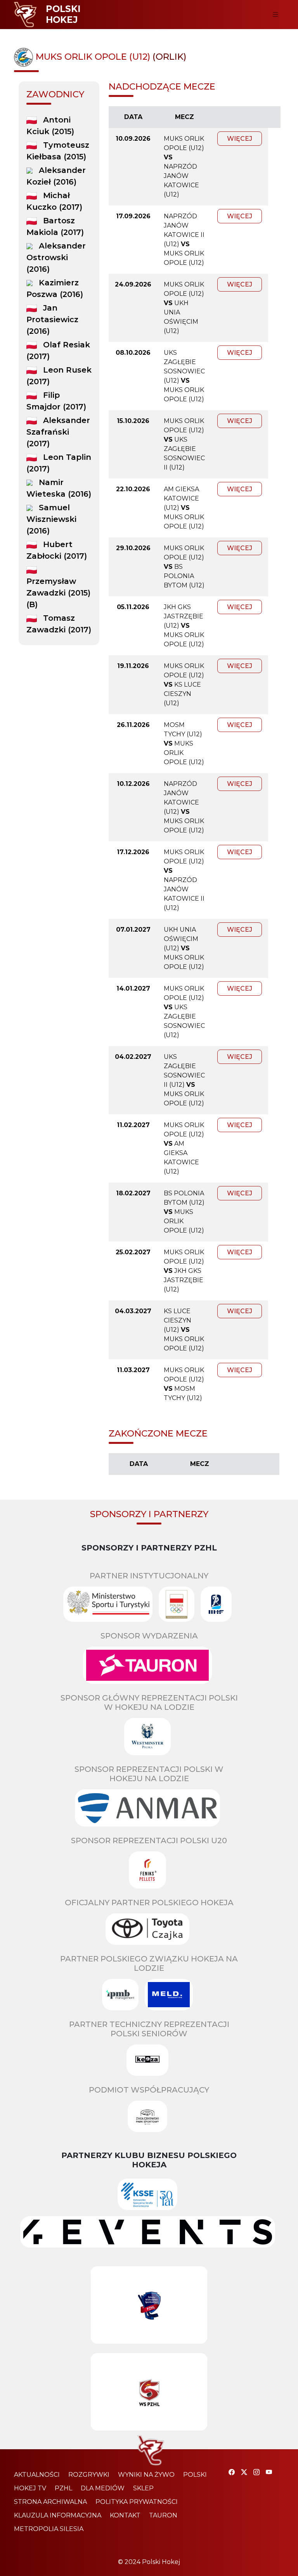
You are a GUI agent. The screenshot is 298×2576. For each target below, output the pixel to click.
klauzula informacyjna (58, 2515)
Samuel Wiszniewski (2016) (51, 519)
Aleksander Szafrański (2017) (58, 432)
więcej (240, 139)
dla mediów (103, 2488)
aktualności (37, 2475)
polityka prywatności (137, 2502)
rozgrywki (89, 2475)
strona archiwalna (50, 2502)
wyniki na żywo (146, 2475)
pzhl (63, 2488)
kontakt (125, 2515)
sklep (143, 2488)
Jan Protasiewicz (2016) (52, 319)
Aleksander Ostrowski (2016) (56, 257)
